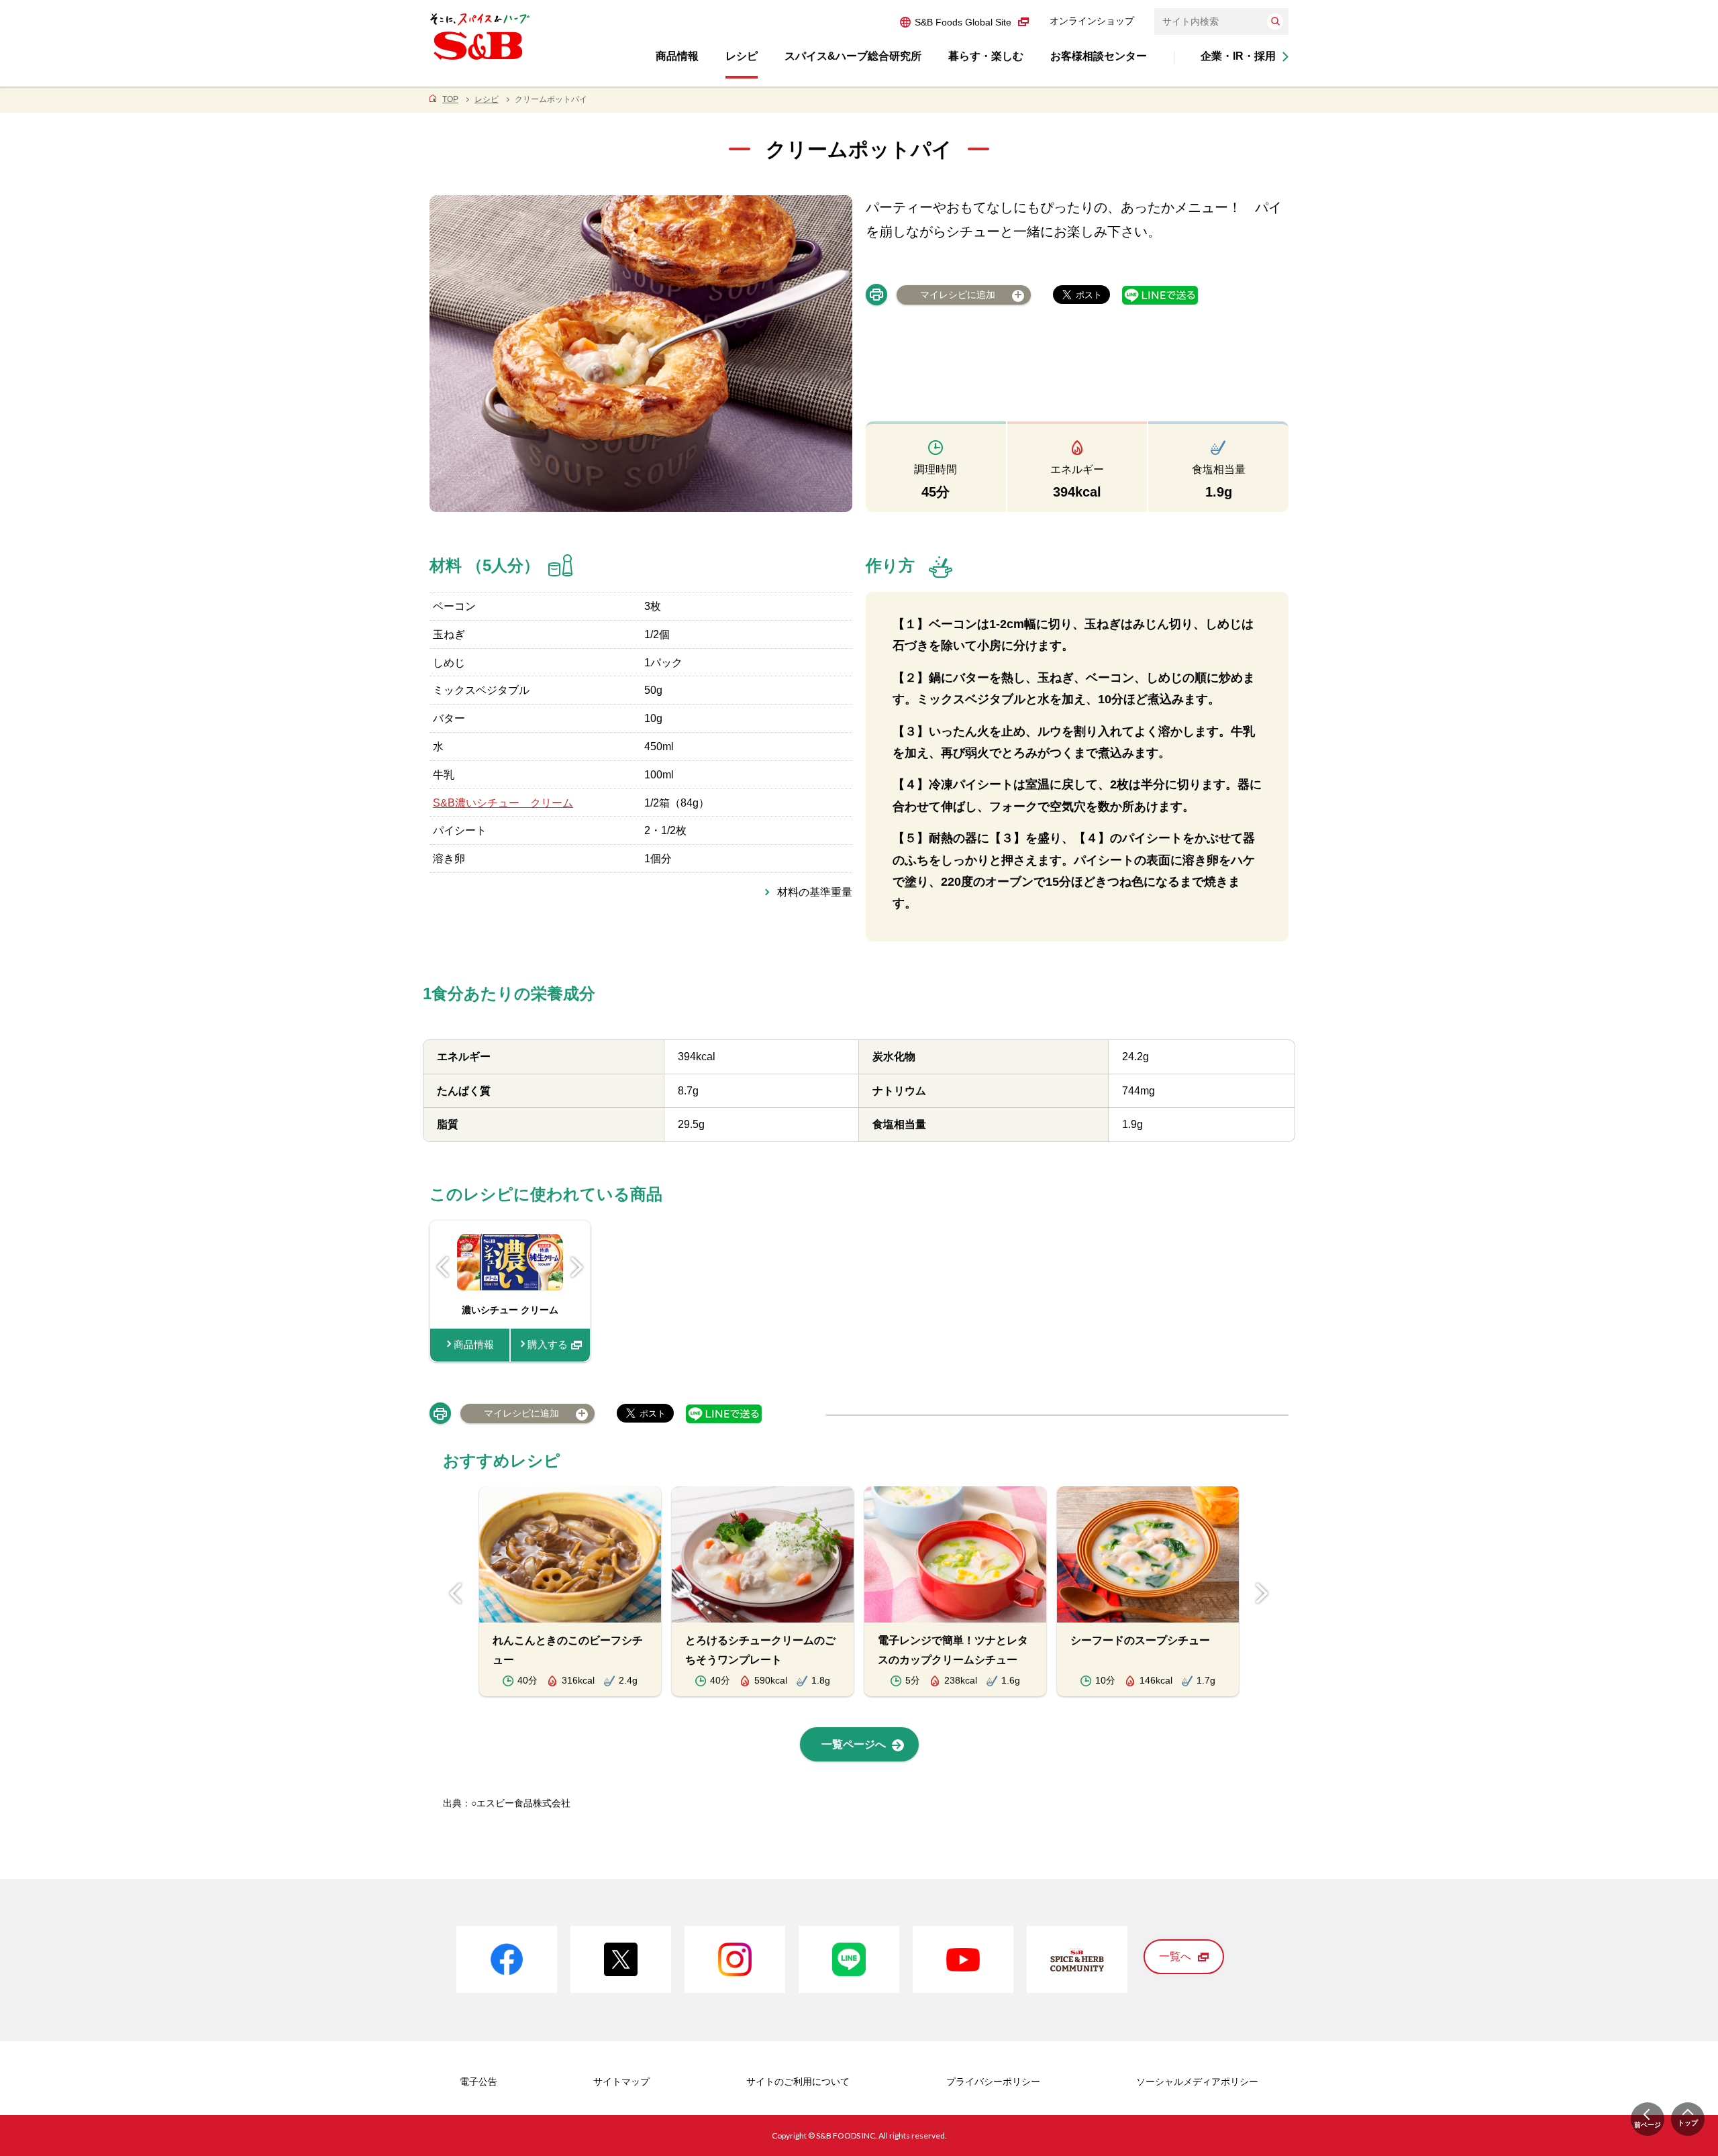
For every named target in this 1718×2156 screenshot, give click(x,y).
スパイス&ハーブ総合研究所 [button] (853, 56)
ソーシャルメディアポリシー (1197, 2082)
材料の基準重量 (815, 892)
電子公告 (478, 2082)
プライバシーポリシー (993, 2082)
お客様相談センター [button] (1099, 56)
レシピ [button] (742, 56)
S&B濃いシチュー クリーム (503, 803)
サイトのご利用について (798, 2082)
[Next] (577, 1267)
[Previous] (443, 1267)
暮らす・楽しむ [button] (986, 56)
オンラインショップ (1092, 21)
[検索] (1275, 21)
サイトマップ (621, 2082)
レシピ (487, 99)
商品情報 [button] (677, 56)
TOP (450, 99)
